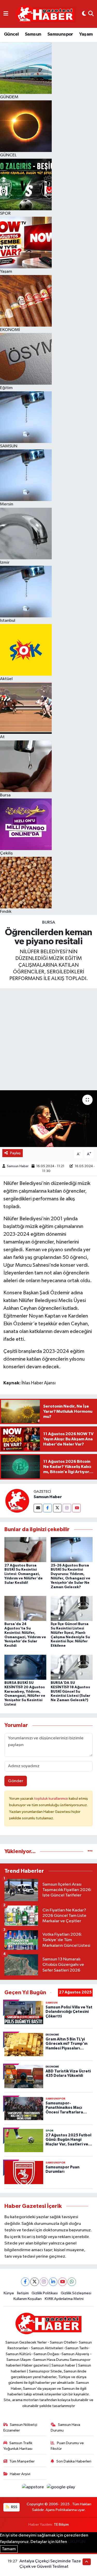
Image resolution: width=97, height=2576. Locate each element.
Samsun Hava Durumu (65, 2428)
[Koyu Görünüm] (84, 14)
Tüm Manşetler (22, 2461)
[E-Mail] (38, 1508)
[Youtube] (76, 1508)
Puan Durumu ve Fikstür (67, 2446)
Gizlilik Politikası (45, 2293)
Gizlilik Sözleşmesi (76, 2293)
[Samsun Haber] (17, 1501)
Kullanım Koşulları (28, 2299)
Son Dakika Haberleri (74, 2461)
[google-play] (61, 2488)
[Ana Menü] (6, 14)
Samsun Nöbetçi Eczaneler (20, 2428)
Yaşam (86, 34)
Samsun (33, 34)
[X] (35, 2282)
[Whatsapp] (72, 2282)
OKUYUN (77, 2542)
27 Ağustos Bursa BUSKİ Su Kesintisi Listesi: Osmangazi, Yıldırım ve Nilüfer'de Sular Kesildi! (24, 1574)
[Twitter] (57, 1508)
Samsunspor (60, 34)
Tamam (9, 2549)
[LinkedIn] (53, 2282)
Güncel (11, 34)
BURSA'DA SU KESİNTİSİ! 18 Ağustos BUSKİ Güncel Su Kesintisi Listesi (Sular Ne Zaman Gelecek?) (70, 1691)
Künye (9, 2293)
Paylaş (15, 1153)
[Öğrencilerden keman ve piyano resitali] (48, 1119)
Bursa (49, 922)
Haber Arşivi (20, 2474)
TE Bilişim (61, 2525)
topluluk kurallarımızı (51, 1799)
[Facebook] (47, 1508)
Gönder (16, 1781)
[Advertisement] (48, 1039)
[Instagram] (67, 1508)
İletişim (23, 2293)
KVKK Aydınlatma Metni (64, 2299)
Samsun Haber (18, 1166)
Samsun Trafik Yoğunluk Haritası (18, 2446)
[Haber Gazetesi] (45, 14)
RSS (14, 2507)
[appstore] (33, 2488)
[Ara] (91, 14)
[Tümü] (90, 1851)
